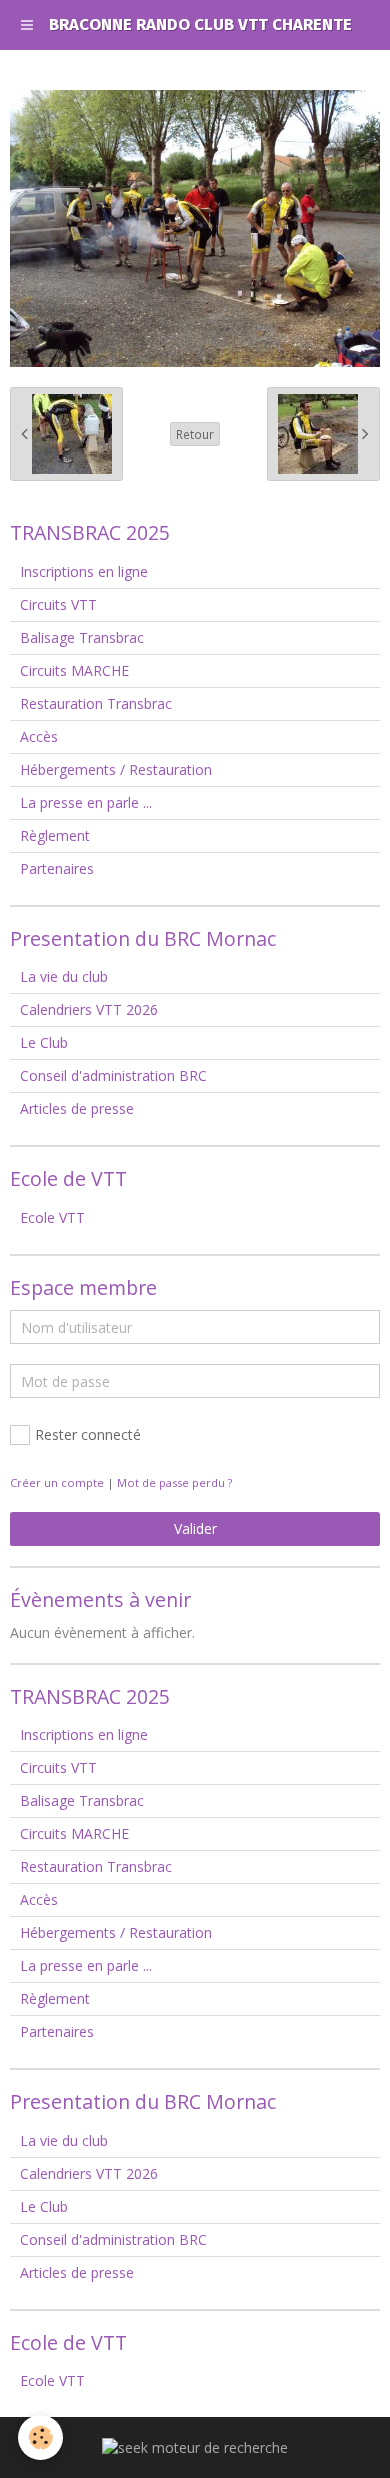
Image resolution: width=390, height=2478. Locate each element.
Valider (195, 1528)
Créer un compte (57, 1482)
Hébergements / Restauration (116, 769)
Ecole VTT (52, 1217)
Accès (39, 736)
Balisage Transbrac (82, 637)
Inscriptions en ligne (84, 571)
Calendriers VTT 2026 (89, 1009)
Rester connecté (88, 1434)
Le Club (44, 1042)
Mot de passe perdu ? (174, 1482)
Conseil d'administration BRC (113, 1075)
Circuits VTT (58, 604)
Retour (195, 434)
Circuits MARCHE (74, 670)
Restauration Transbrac (96, 703)
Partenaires (57, 868)
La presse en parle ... (86, 802)
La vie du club (64, 976)
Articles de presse (77, 1108)
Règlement (55, 835)
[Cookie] (40, 2437)
